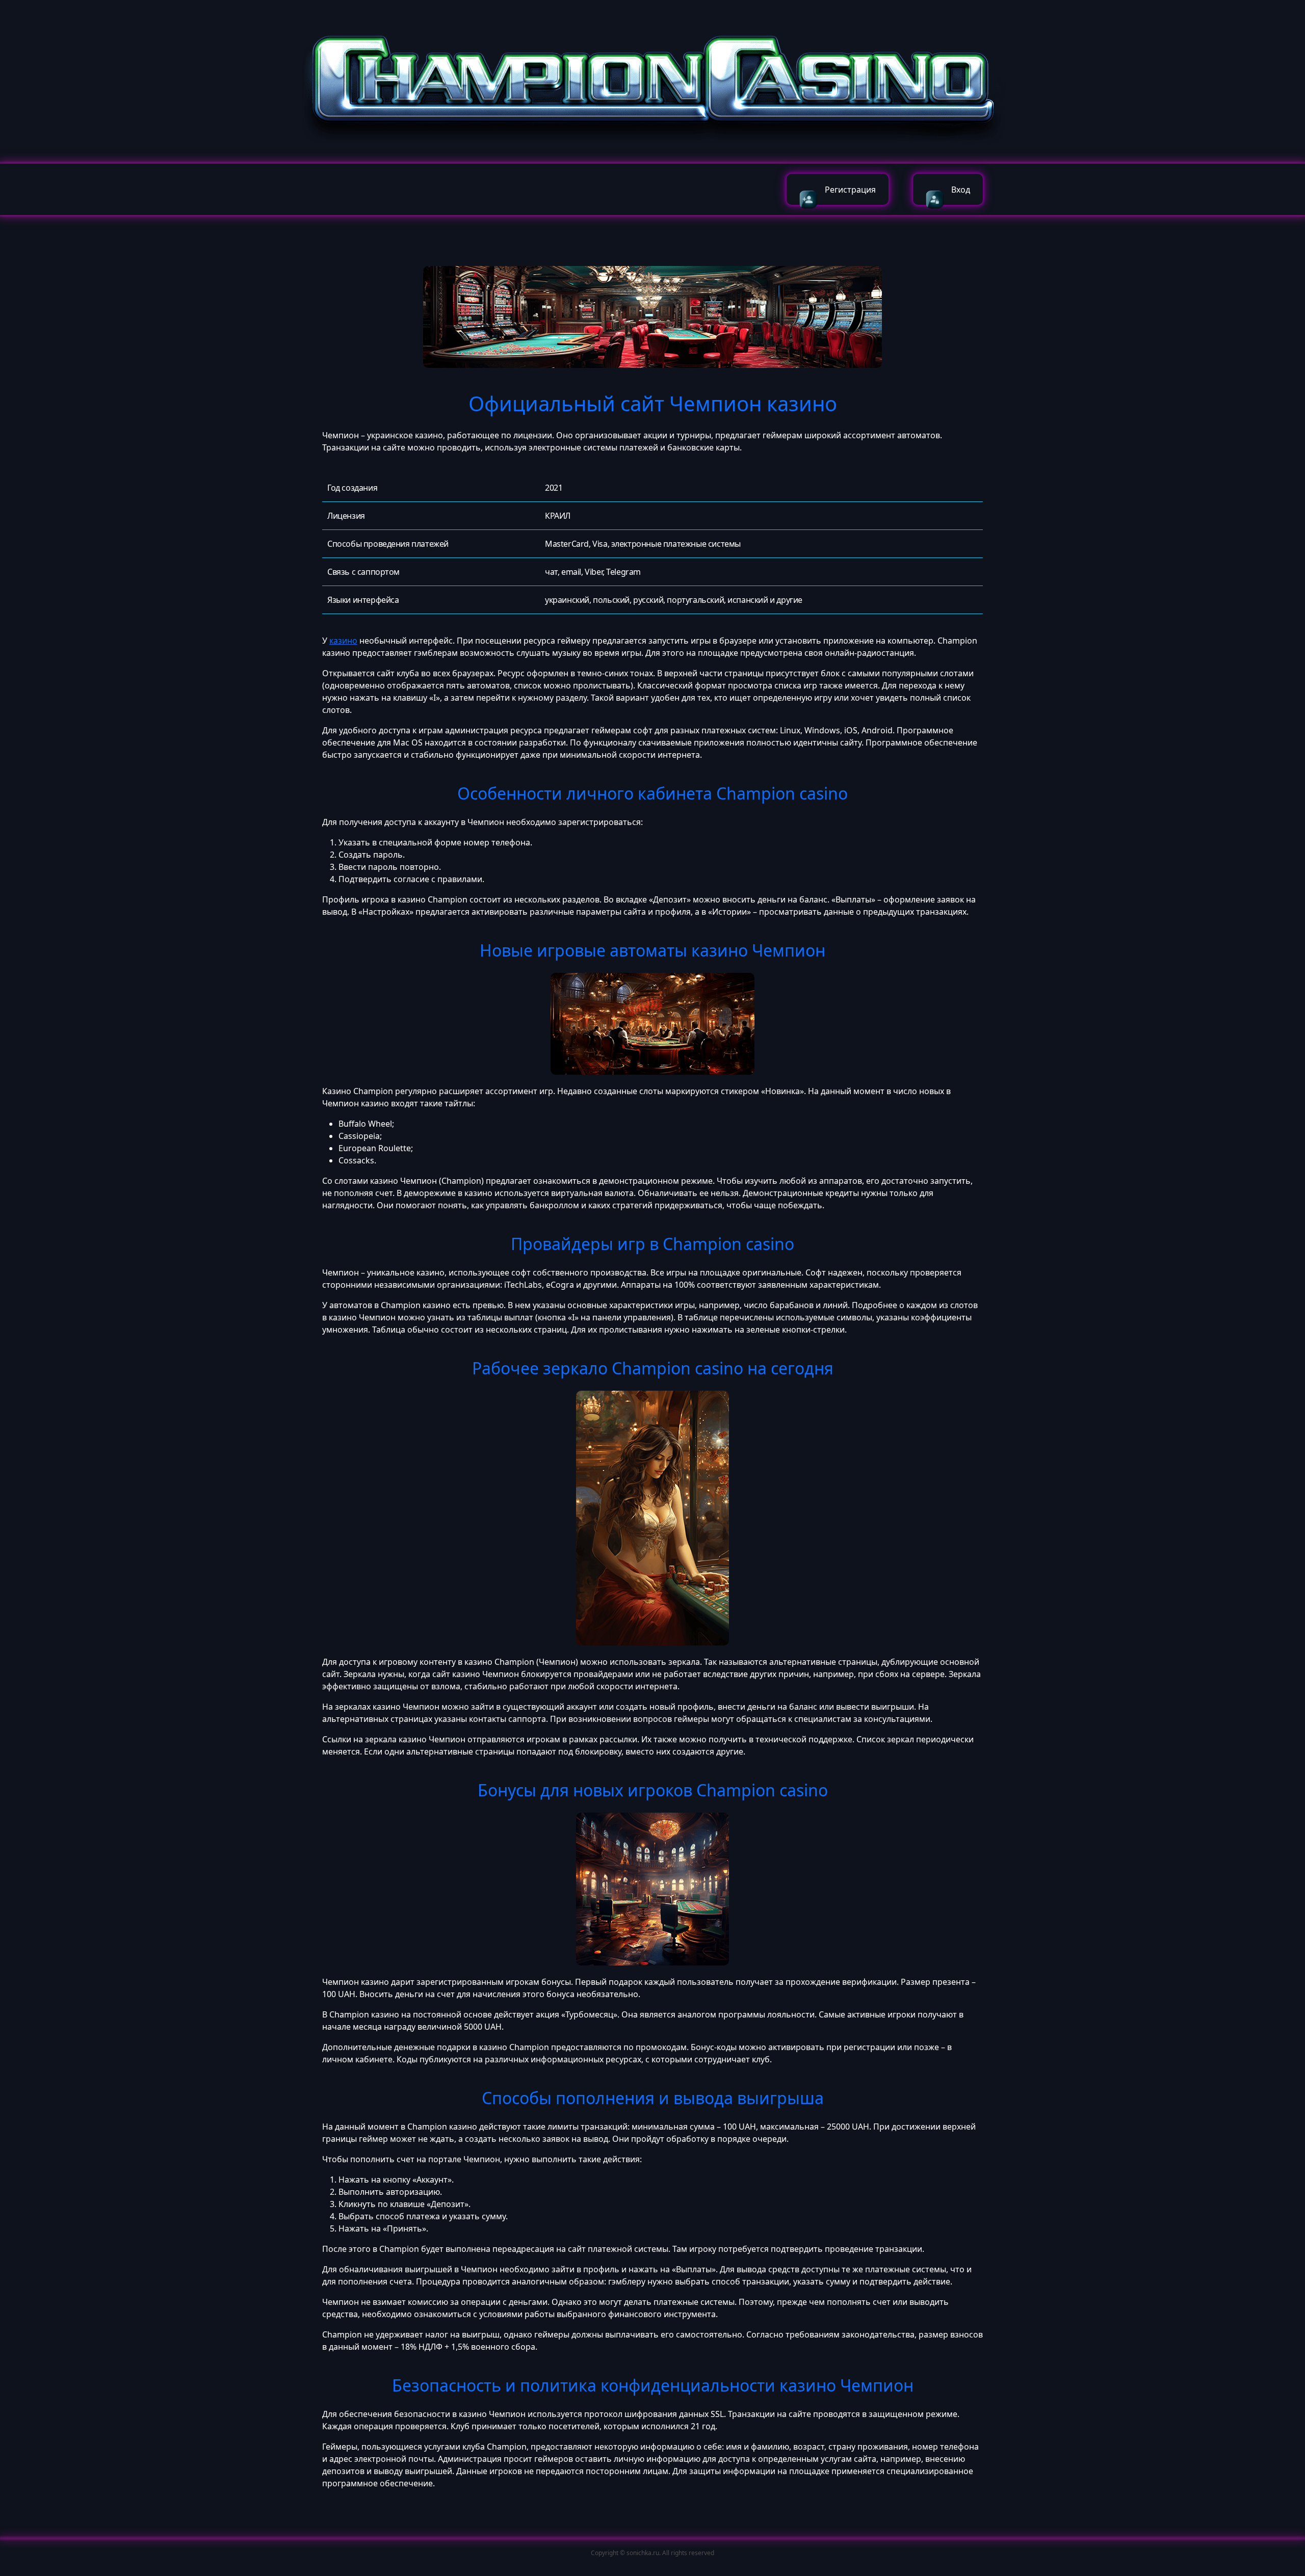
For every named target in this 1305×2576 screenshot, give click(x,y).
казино (343, 641)
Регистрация (850, 190)
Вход (961, 190)
